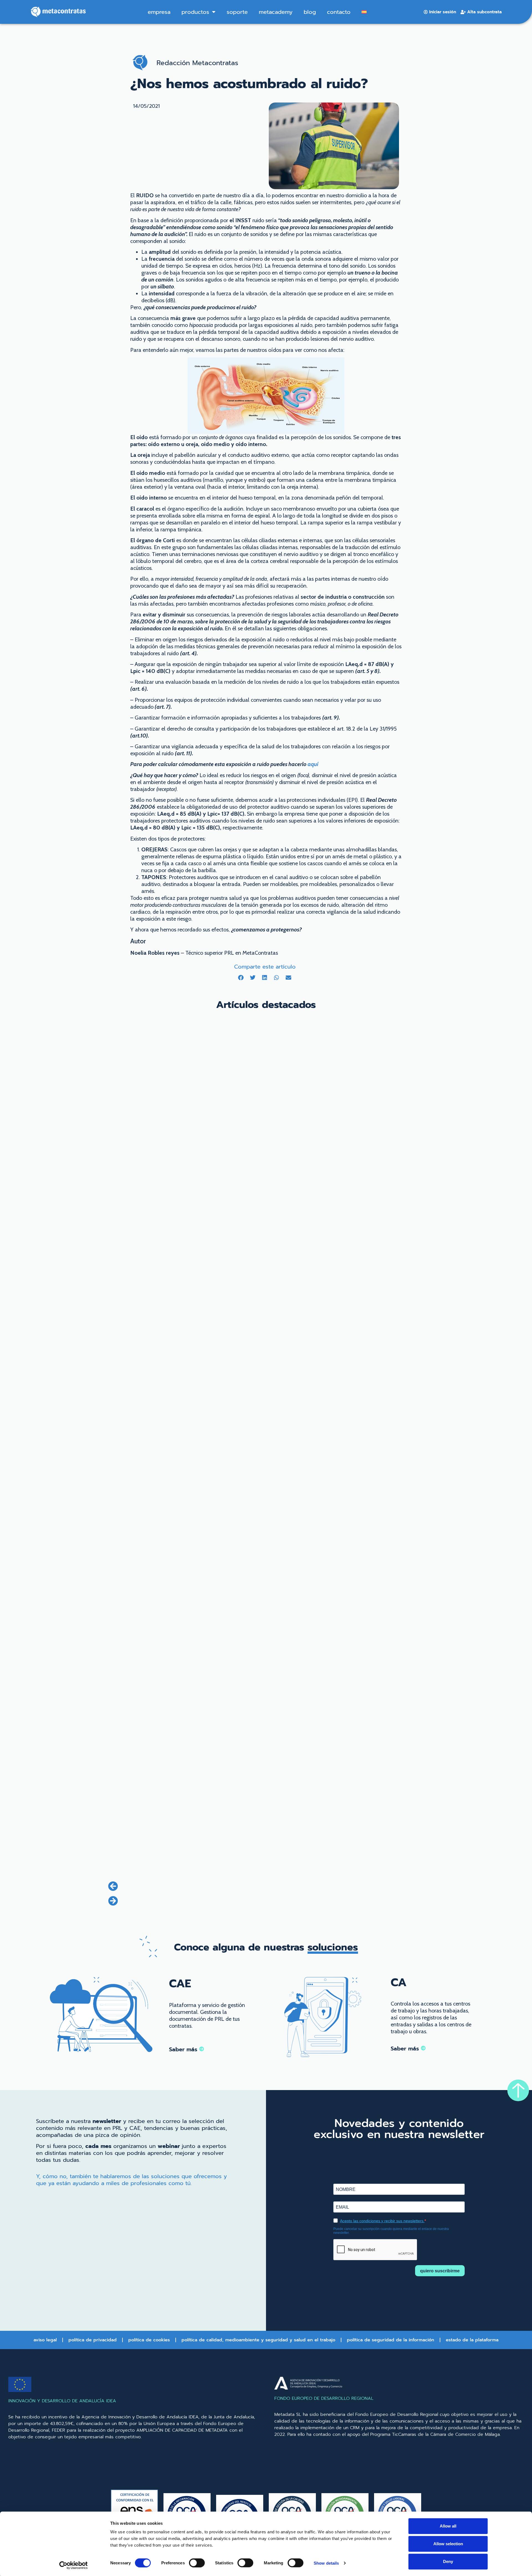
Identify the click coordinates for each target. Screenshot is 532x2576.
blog (310, 12)
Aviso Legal (45, 2340)
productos (195, 12)
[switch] (197, 2563)
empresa (159, 12)
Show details (326, 2563)
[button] (241, 978)
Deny (448, 2561)
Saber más (184, 2049)
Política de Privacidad (93, 2340)
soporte (237, 12)
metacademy (276, 12)
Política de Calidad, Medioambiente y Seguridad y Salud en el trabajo (258, 2340)
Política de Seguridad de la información (391, 2340)
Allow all (448, 2526)
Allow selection (448, 2544)
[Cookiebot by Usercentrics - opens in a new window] (74, 2565)
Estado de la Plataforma (472, 2340)
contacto (339, 12)
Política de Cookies (149, 2340)
